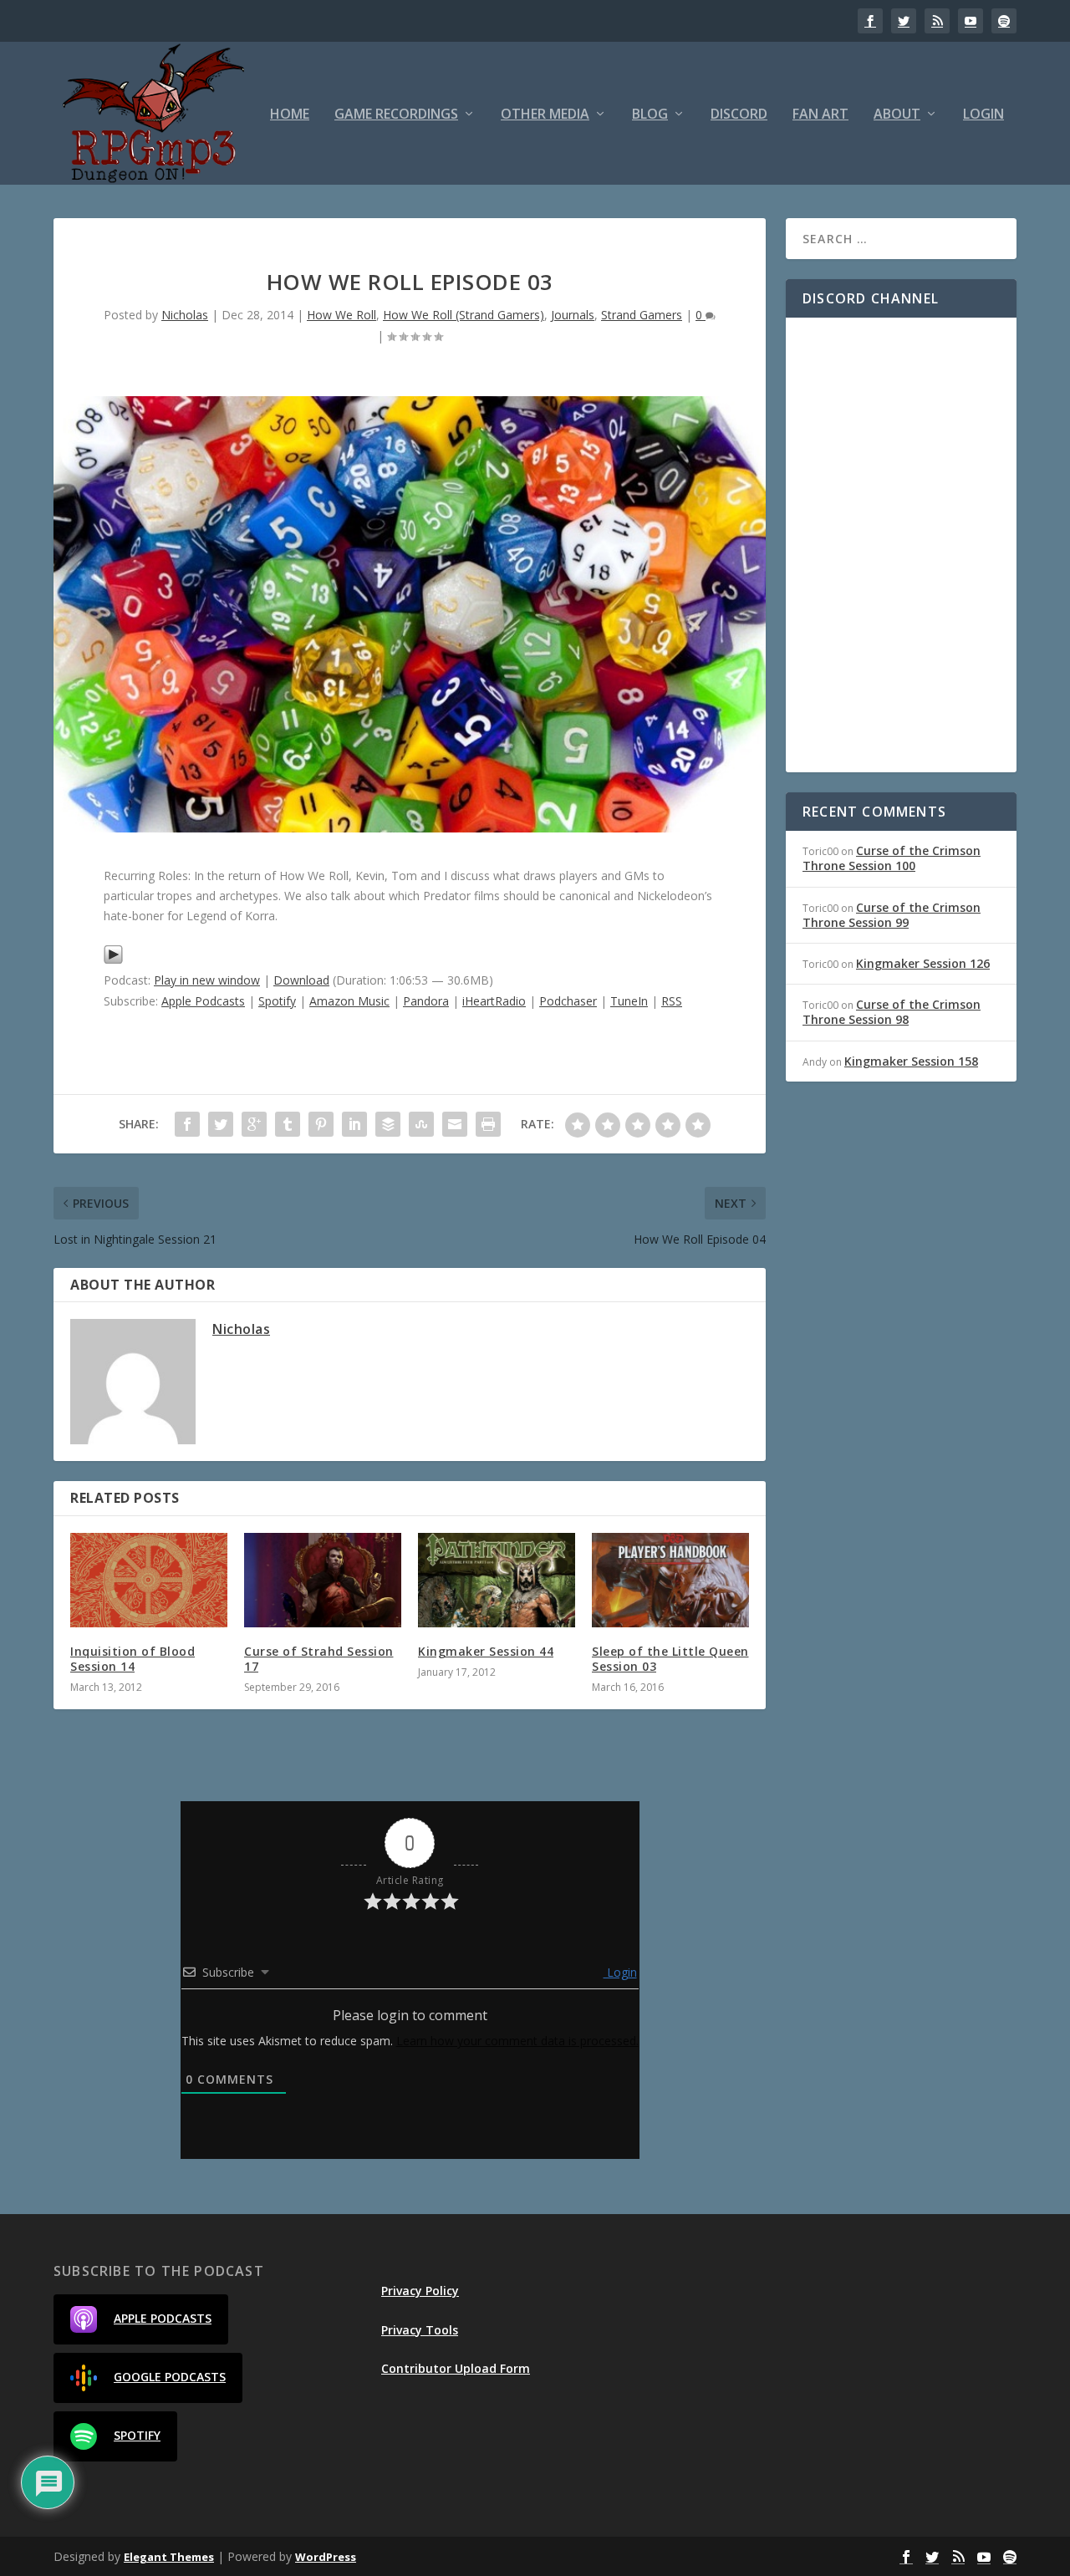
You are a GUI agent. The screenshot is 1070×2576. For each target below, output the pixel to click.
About (897, 115)
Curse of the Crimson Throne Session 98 (892, 1012)
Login (983, 115)
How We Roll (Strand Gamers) (464, 315)
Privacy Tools (420, 2330)
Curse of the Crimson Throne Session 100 (892, 858)
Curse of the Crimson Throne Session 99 (892, 915)
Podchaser (568, 1001)
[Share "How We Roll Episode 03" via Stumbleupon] (421, 1124)
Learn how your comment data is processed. (517, 2041)
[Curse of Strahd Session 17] (323, 1580)
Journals (573, 315)
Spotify (277, 1001)
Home (290, 115)
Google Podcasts (170, 2377)
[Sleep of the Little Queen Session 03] (670, 1580)
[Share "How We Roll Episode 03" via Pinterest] (321, 1124)
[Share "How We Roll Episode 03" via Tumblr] (288, 1124)
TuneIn (629, 1001)
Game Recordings (396, 115)
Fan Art (820, 115)
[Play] (113, 960)
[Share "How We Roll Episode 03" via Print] (488, 1124)
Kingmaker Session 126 (923, 963)
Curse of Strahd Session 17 (319, 1659)
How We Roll (341, 315)
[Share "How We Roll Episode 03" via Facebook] (187, 1124)
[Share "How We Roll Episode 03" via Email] (455, 1124)
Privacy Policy (420, 2291)
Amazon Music (349, 1001)
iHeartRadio (494, 1001)
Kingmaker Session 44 (486, 1651)
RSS (672, 1001)
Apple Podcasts (203, 1001)
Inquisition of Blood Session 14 (132, 1659)
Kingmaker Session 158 (911, 1061)
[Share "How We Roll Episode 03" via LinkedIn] (354, 1124)
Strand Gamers (642, 315)
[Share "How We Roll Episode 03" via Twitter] (221, 1124)
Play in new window (207, 980)
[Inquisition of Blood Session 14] (149, 1580)
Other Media (545, 115)
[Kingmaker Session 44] (497, 1580)
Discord (739, 115)
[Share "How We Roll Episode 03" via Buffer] (388, 1124)
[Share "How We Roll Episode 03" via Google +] (254, 1124)
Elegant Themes (169, 2557)
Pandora (426, 1001)
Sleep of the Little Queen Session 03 (670, 1659)
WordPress (326, 2557)
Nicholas (185, 315)
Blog (650, 115)
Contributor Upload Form (456, 2368)
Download (301, 980)
